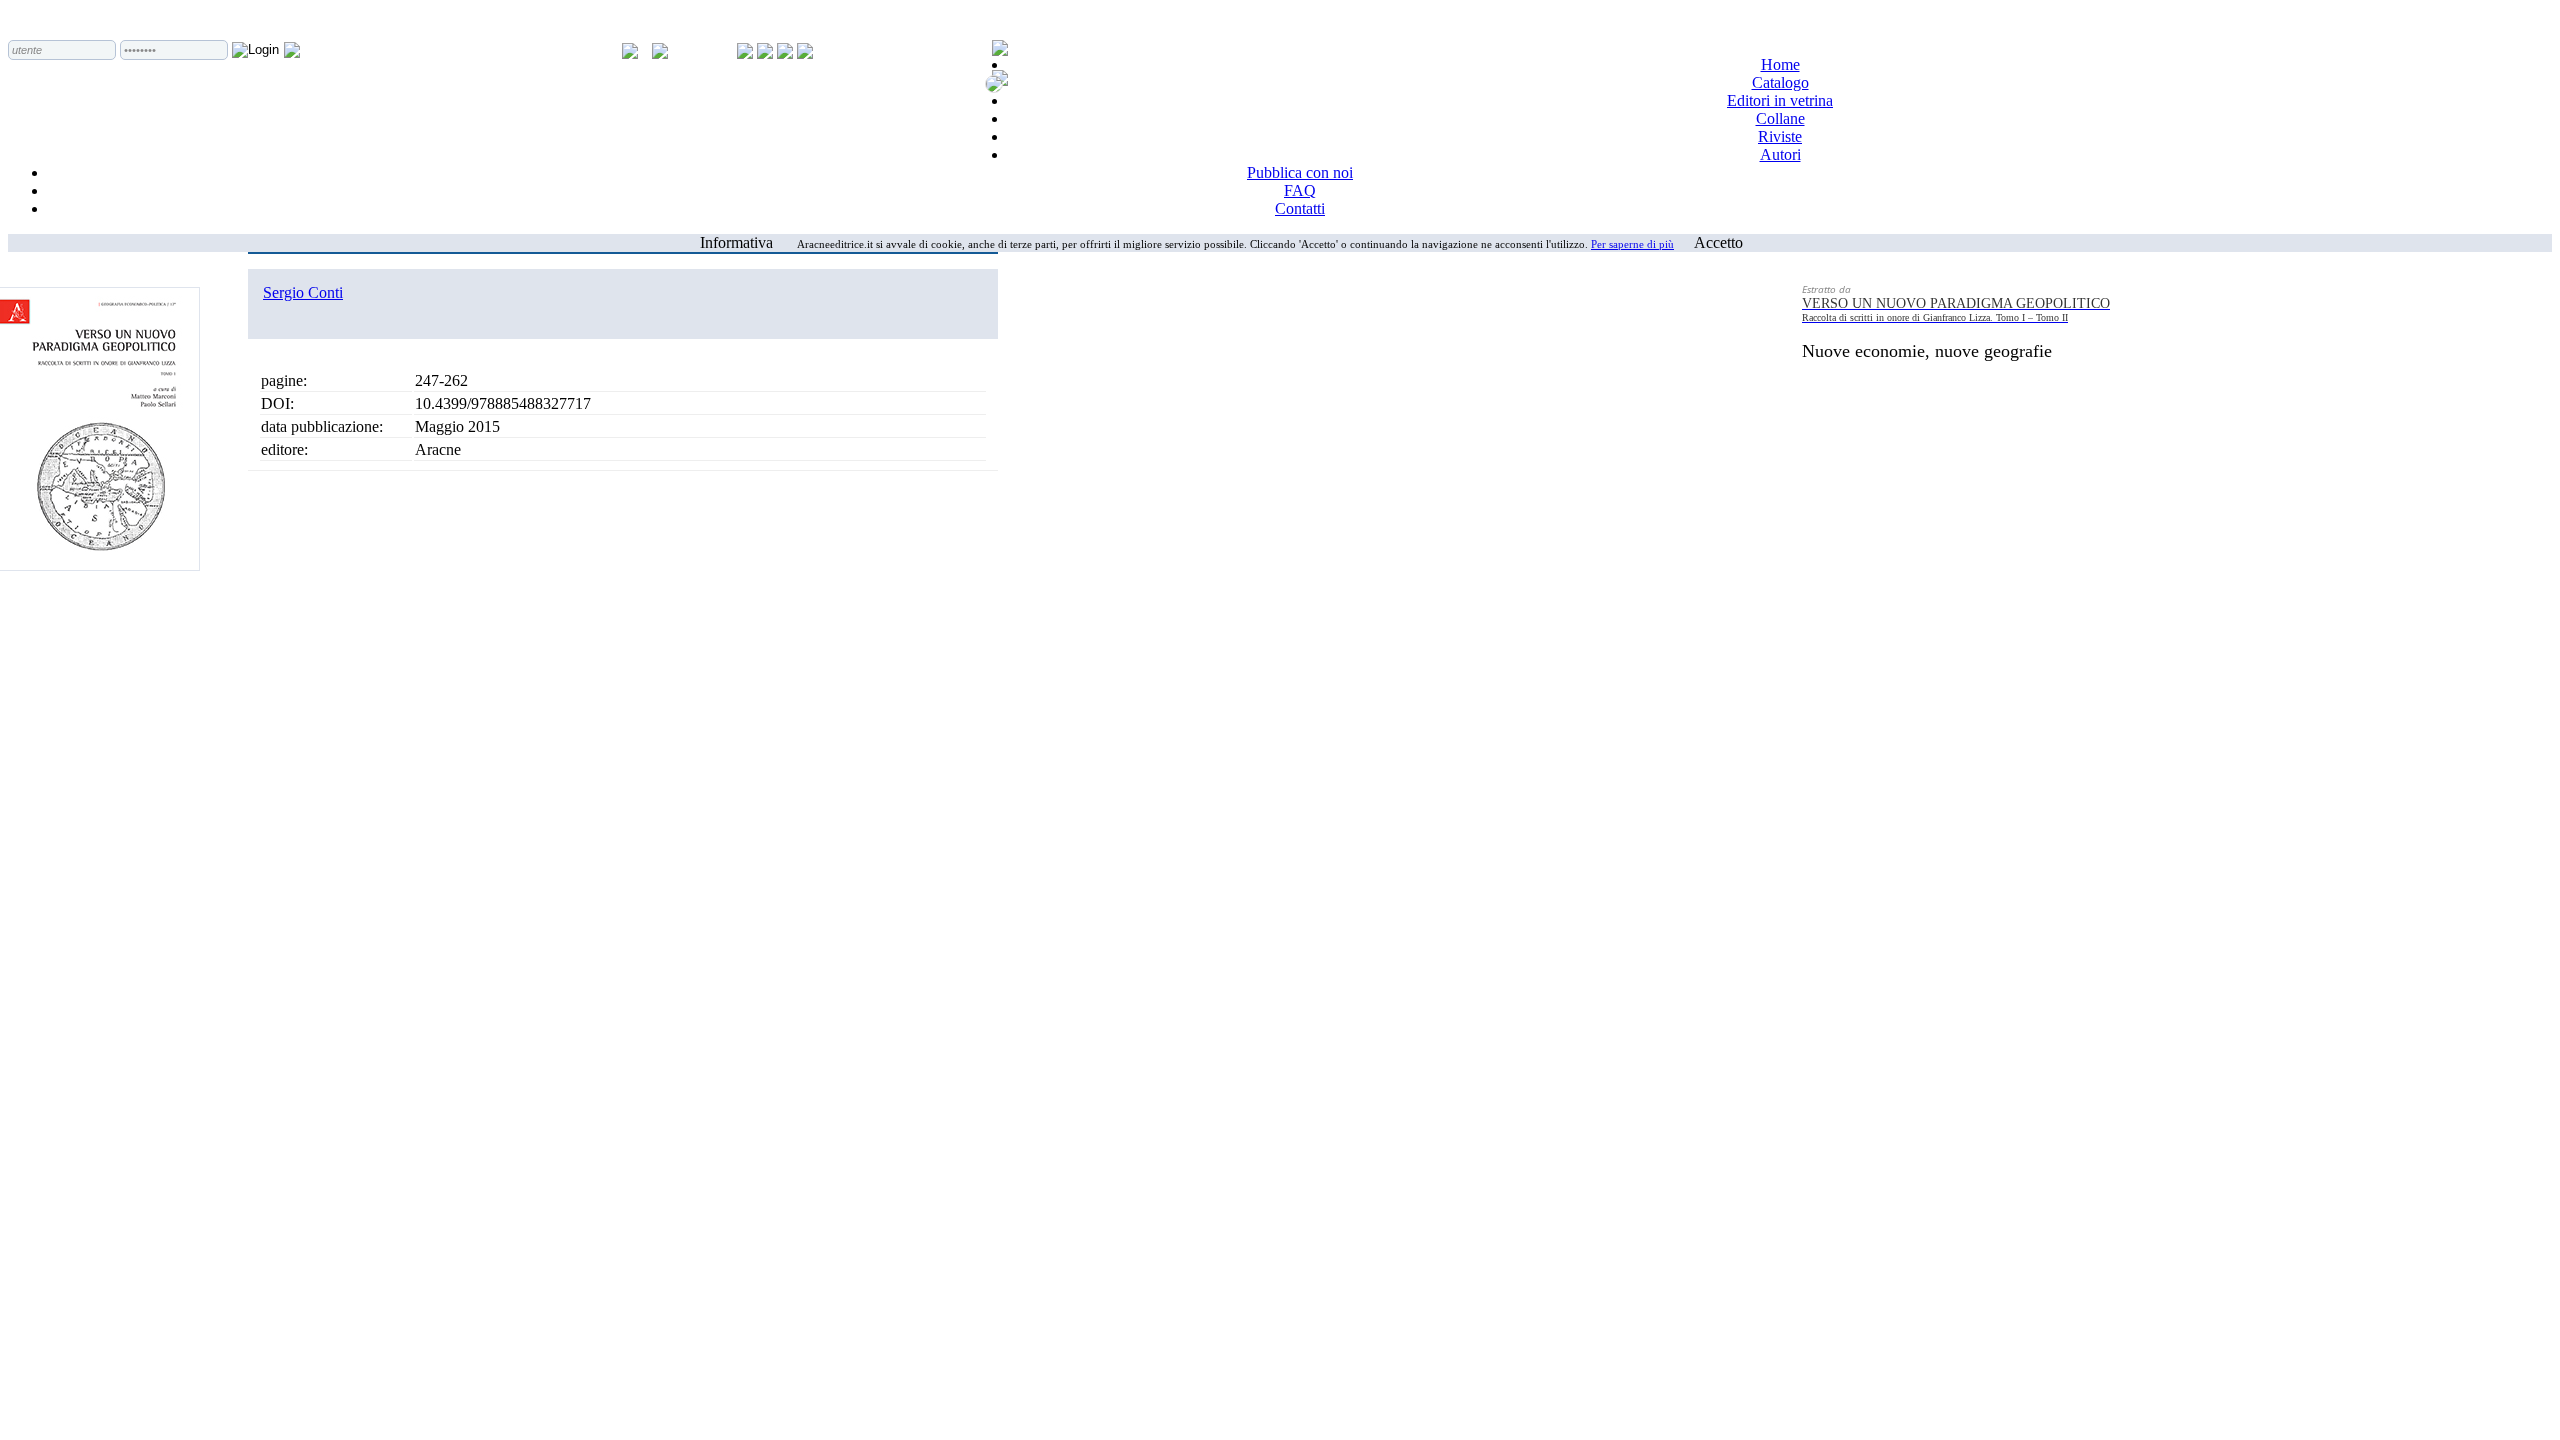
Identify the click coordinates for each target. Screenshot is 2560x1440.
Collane (1780, 118)
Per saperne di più (1632, 244)
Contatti (1300, 208)
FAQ (1300, 190)
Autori (1780, 154)
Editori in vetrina (1780, 100)
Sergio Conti (303, 292)
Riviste (1780, 136)
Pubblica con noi (1300, 172)
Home (1780, 64)
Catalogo (1780, 82)
